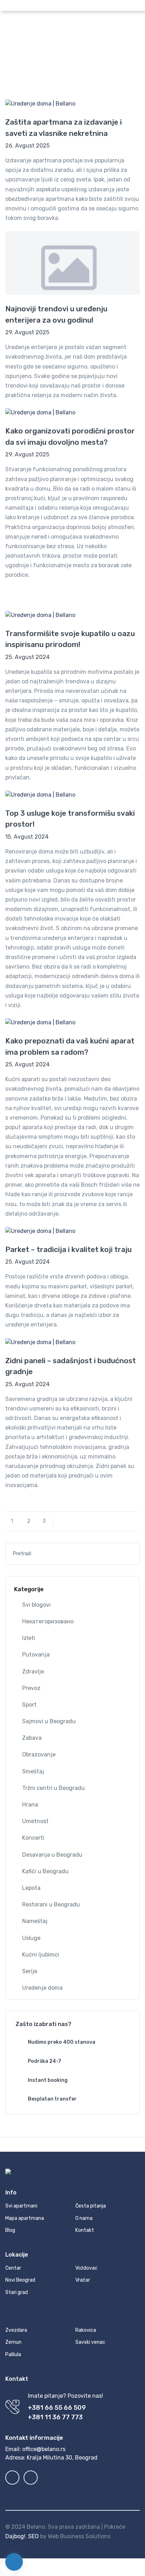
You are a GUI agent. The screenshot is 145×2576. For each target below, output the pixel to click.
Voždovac (86, 2268)
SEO (33, 2536)
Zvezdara (16, 2330)
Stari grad (17, 2292)
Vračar (83, 2280)
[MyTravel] (67, 25)
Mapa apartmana (25, 2218)
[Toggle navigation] (134, 25)
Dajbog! (15, 2536)
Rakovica (86, 2330)
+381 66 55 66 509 (57, 2408)
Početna (43, 62)
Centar (13, 2268)
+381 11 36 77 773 (55, 2417)
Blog (65, 62)
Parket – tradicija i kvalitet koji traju (68, 1249)
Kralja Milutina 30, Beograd (62, 2458)
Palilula (13, 2355)
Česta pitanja (91, 2206)
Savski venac (90, 2342)
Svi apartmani (21, 2206)
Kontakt (85, 2230)
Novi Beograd (20, 2280)
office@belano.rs (44, 2449)
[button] (84, 5)
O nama (84, 2218)
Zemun (13, 2342)
